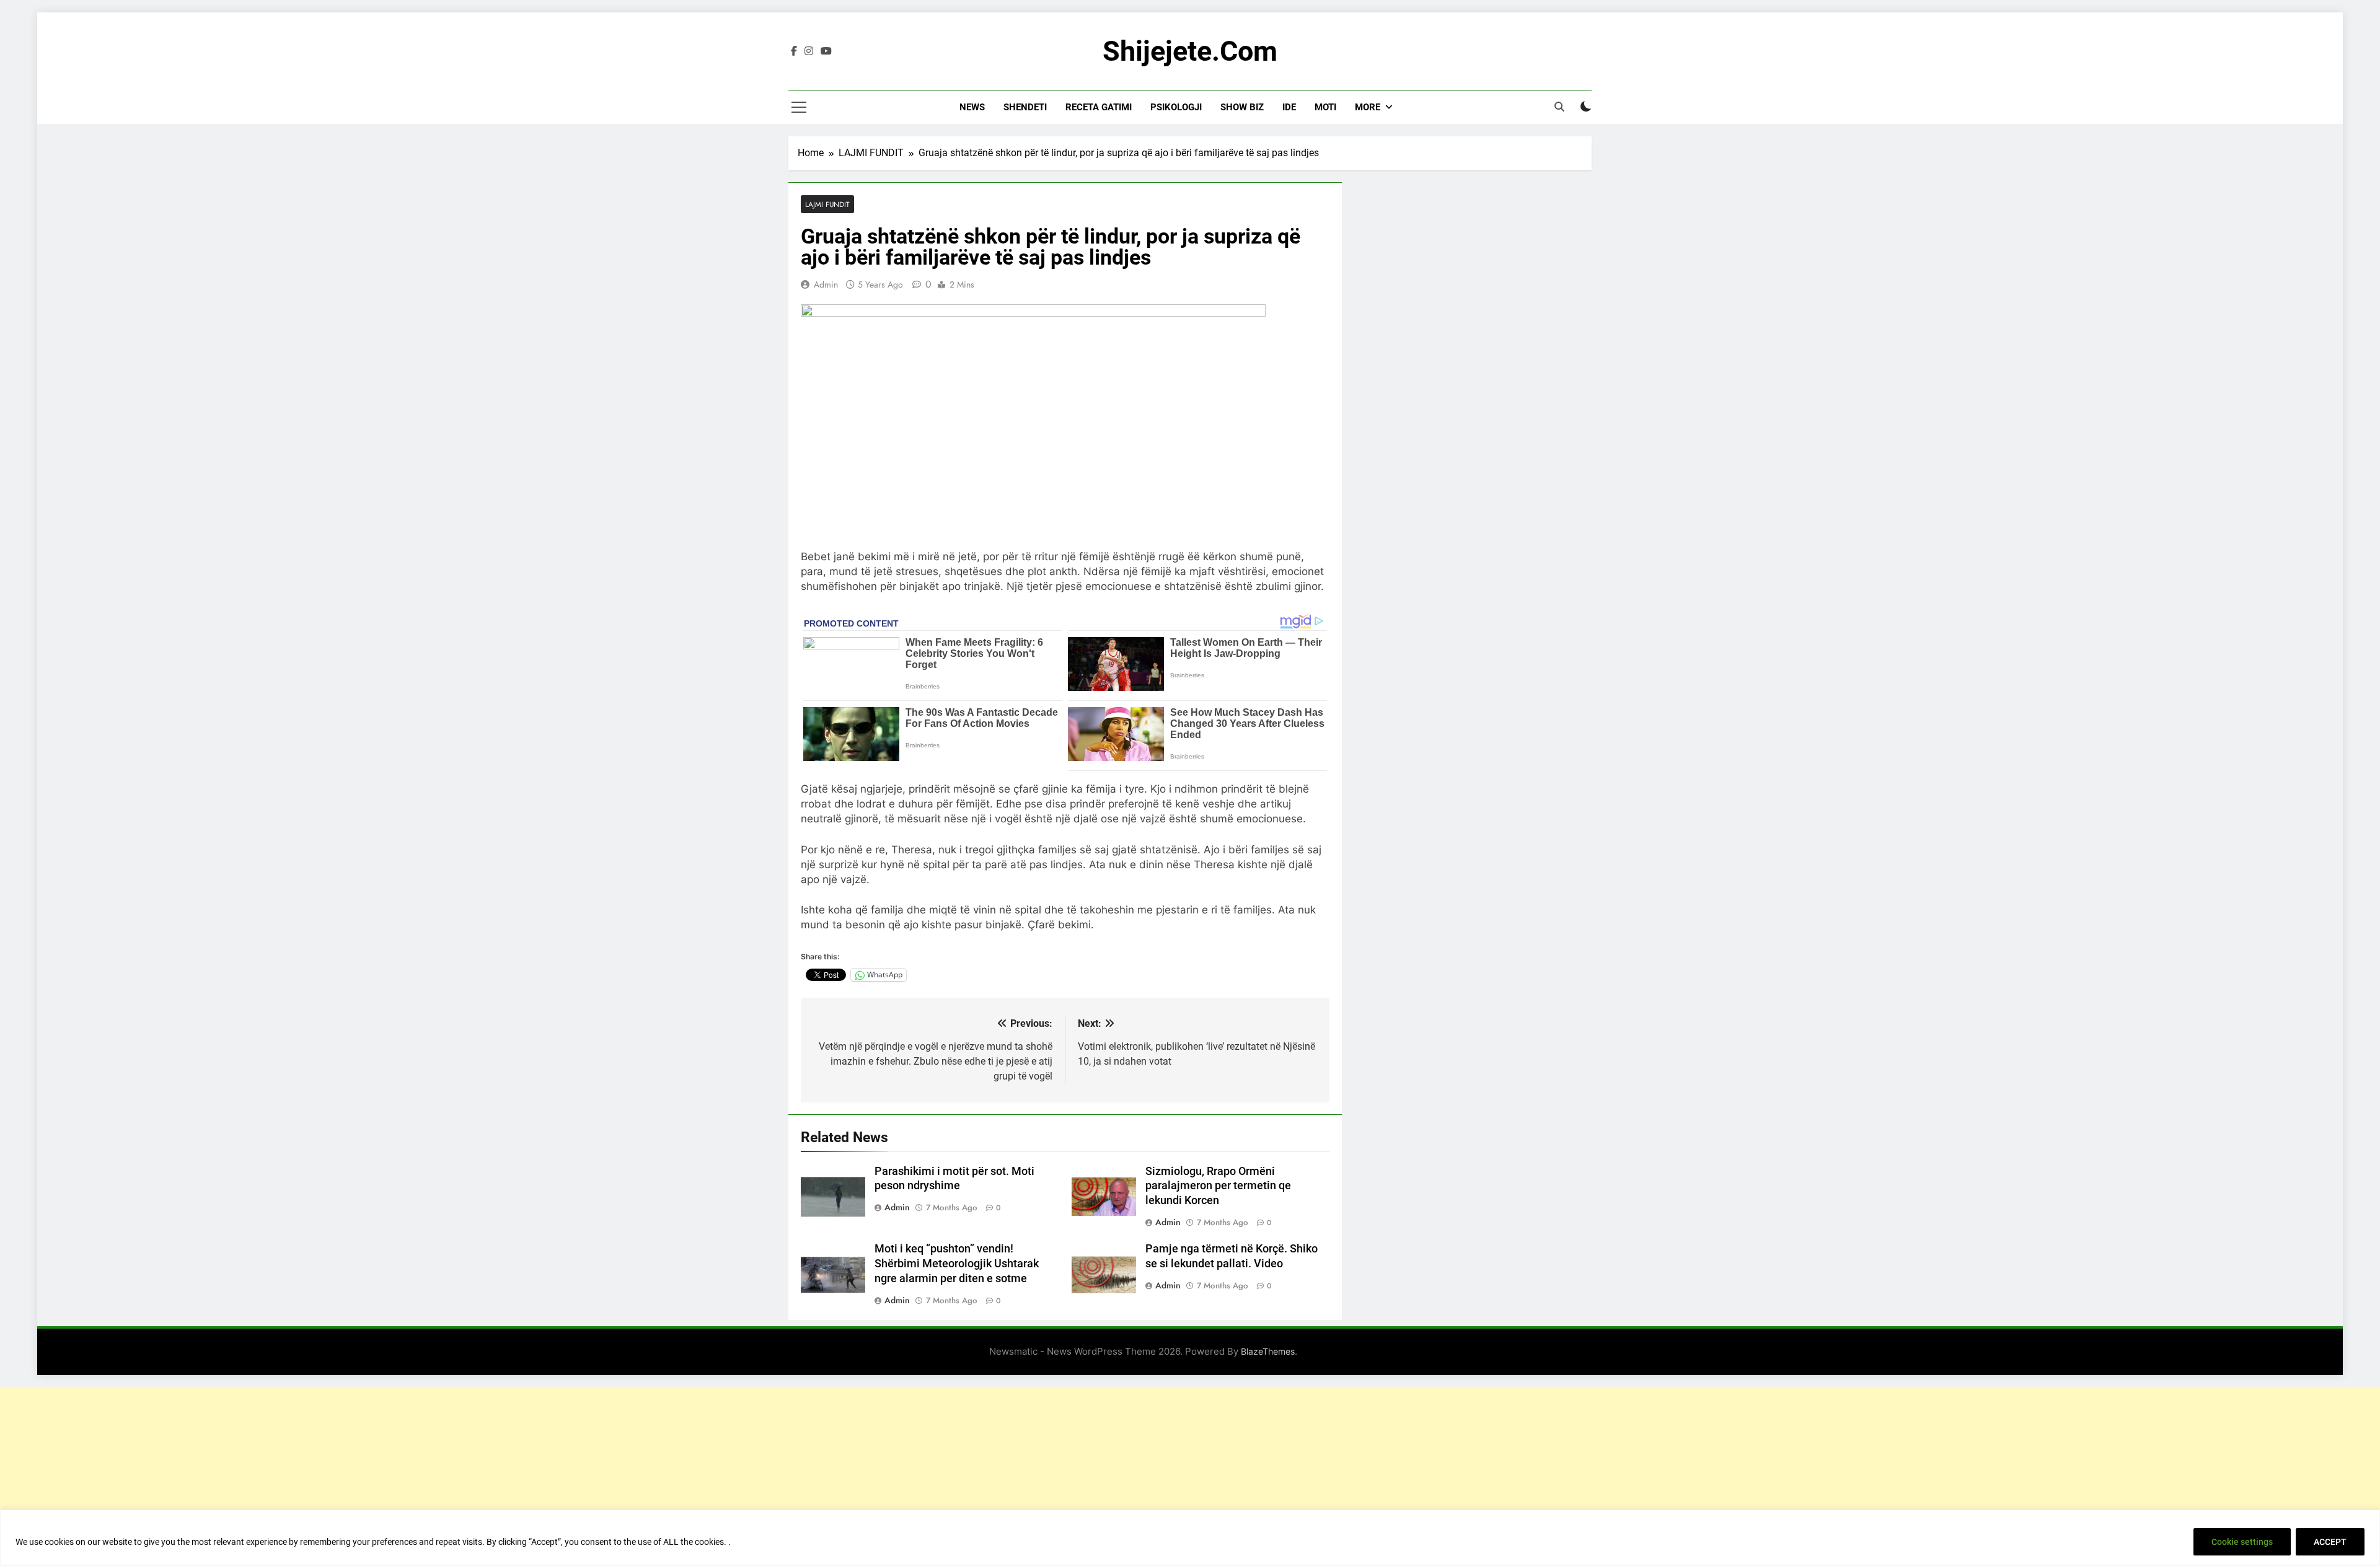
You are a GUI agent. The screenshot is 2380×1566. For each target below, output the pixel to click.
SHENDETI (1025, 107)
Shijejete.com (1190, 51)
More (1368, 107)
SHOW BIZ (1242, 107)
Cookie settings (2242, 1542)
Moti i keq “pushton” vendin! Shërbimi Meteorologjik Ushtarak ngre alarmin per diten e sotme (957, 1264)
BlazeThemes (1268, 1351)
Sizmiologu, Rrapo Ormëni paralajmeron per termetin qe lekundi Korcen (1218, 1186)
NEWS (972, 107)
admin (826, 284)
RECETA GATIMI (1099, 107)
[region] (1190, 1538)
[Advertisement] (1190, 1474)
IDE (1289, 107)
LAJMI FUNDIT (827, 204)
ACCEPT (2330, 1542)
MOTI (1325, 107)
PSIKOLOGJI (1176, 107)
